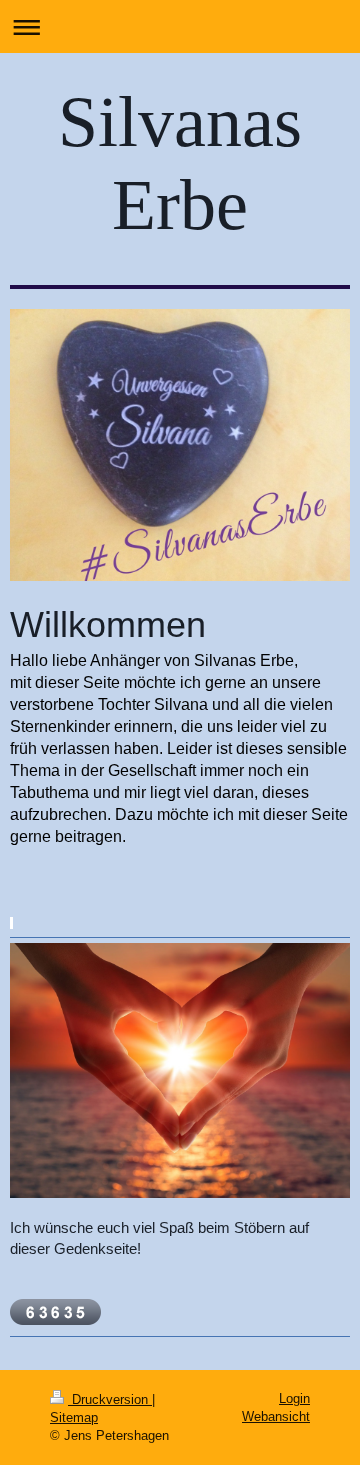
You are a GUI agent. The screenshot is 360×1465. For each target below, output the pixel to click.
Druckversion (110, 1399)
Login (294, 1398)
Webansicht (276, 1416)
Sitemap (74, 1417)
